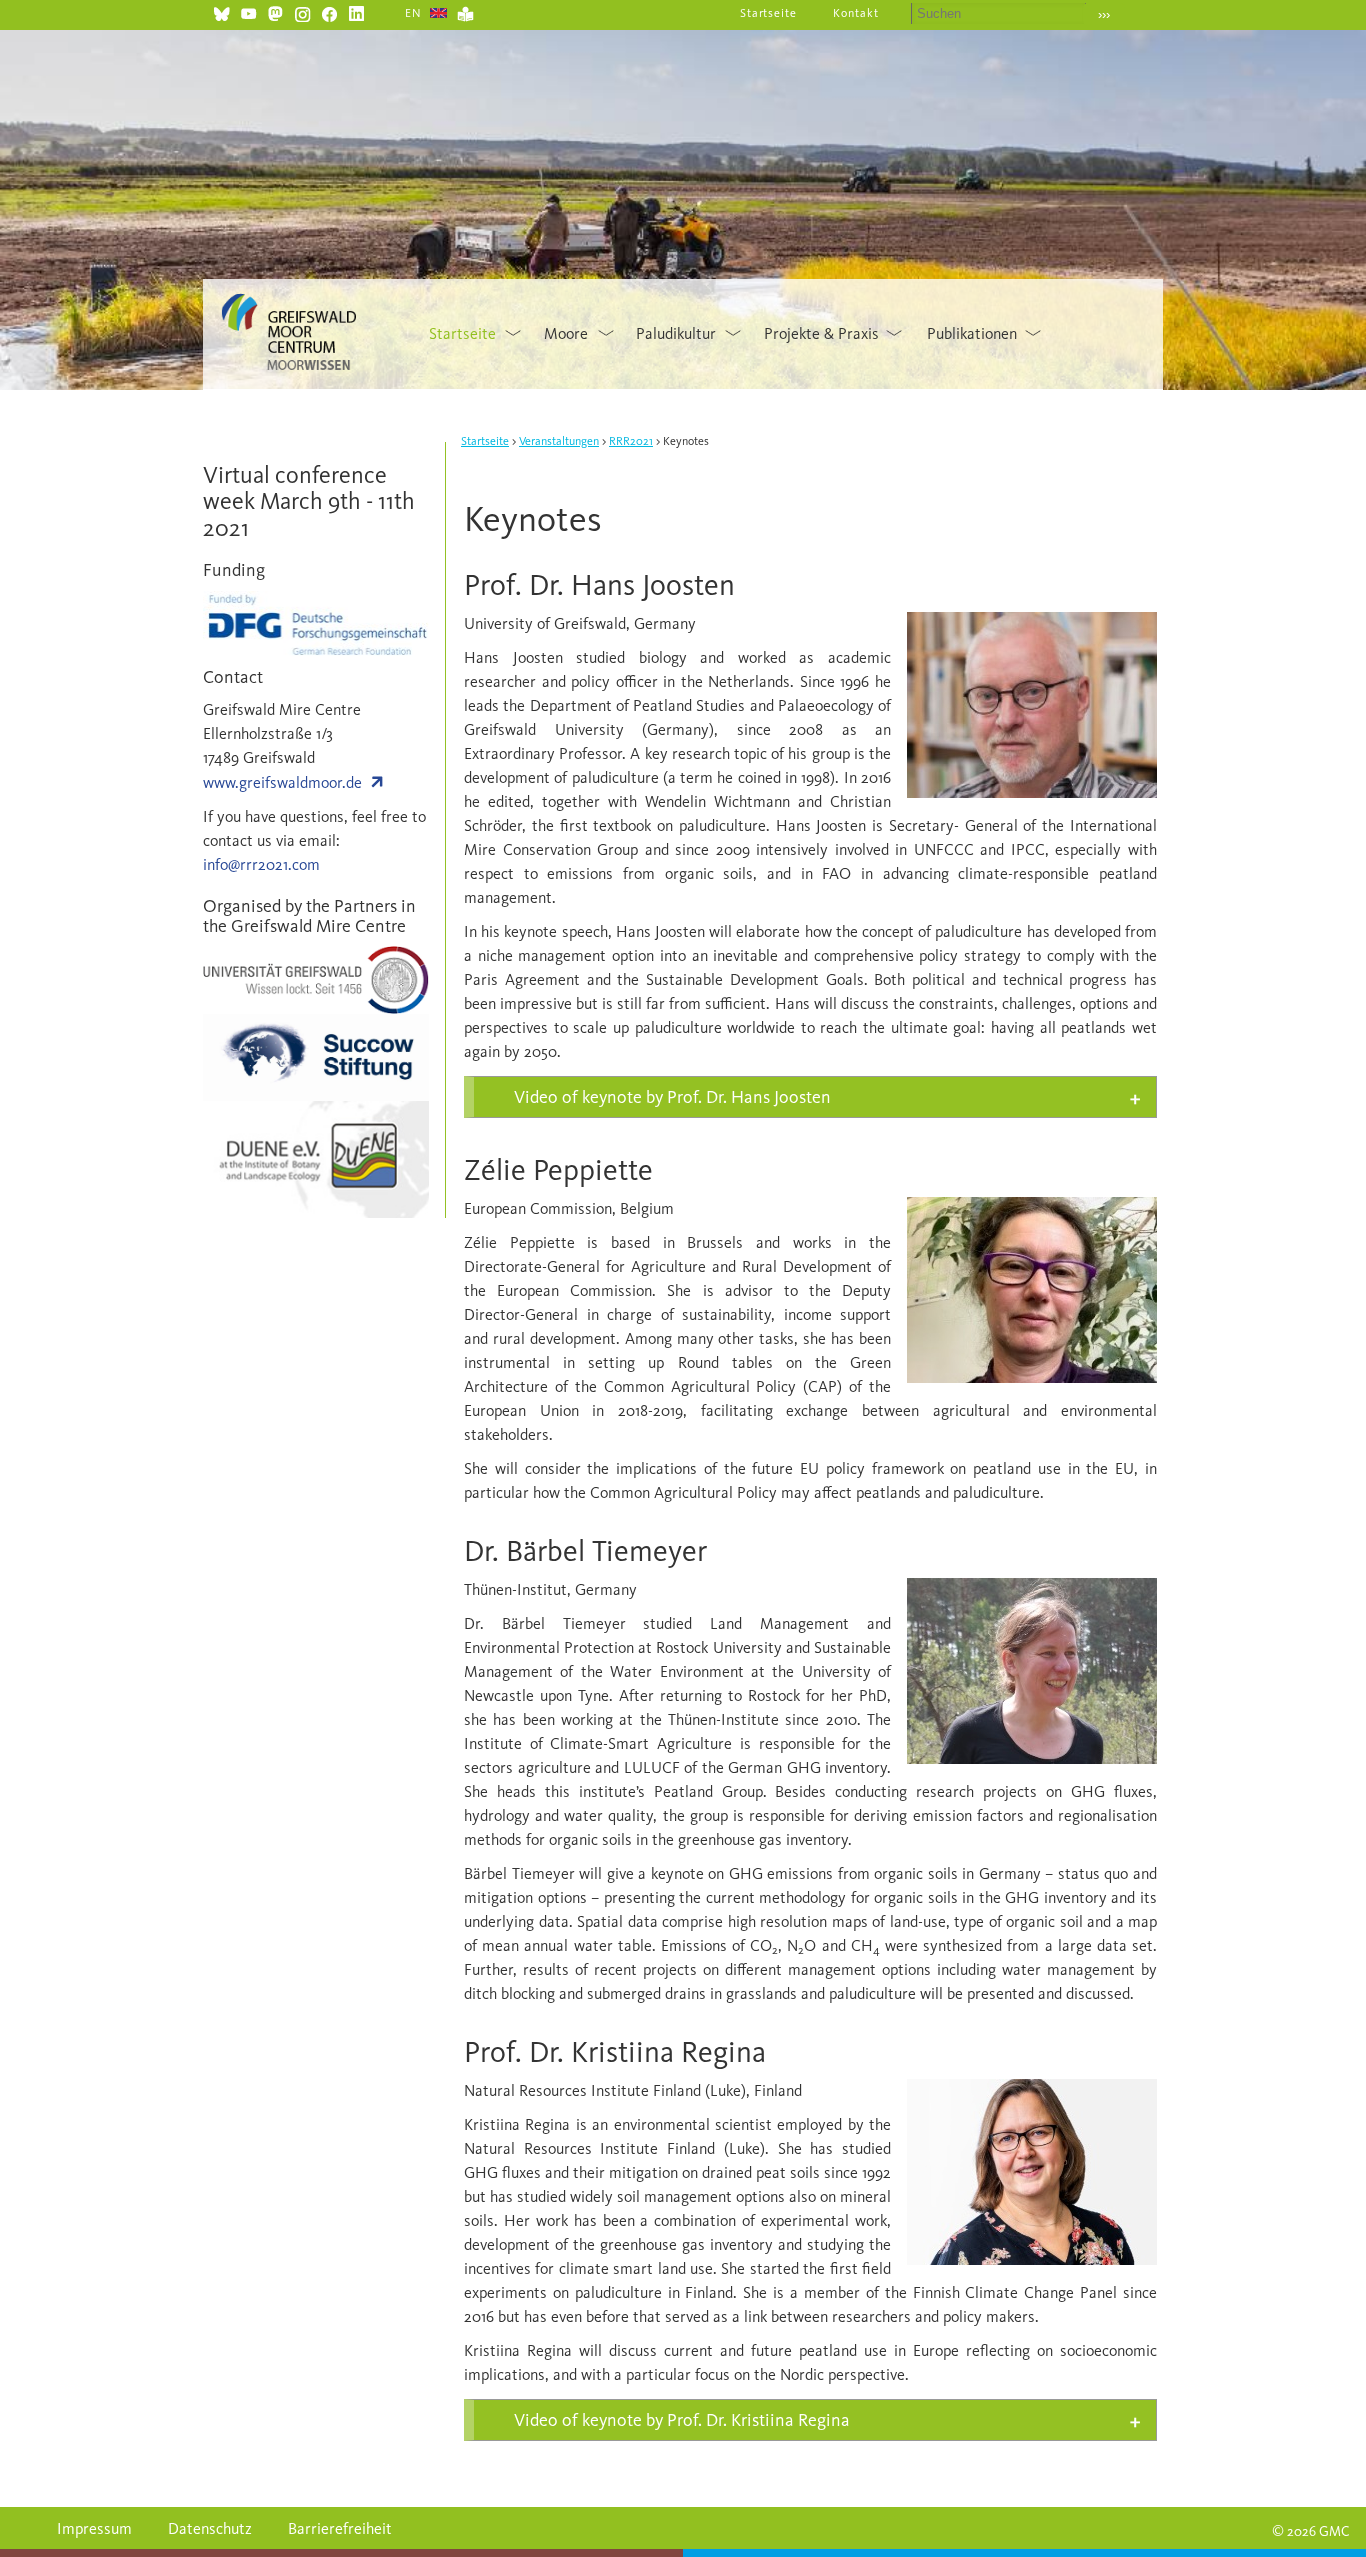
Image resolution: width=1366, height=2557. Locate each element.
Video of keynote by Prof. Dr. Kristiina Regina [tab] (682, 2420)
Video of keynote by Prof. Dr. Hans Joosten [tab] (672, 1097)
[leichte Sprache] (465, 11)
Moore (566, 333)
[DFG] (316, 622)
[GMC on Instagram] (302, 11)
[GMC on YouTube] (248, 11)
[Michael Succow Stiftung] (316, 1056)
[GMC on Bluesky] (221, 11)
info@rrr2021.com (261, 864)
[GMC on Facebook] (329, 11)
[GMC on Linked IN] (356, 11)
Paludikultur (676, 333)
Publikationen (972, 333)
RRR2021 (631, 441)
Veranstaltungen (559, 441)
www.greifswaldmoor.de (282, 782)
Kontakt (856, 13)
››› (1104, 14)
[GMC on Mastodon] (275, 11)
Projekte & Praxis (821, 333)
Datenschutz (210, 2528)
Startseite (769, 13)
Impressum (94, 2528)
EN (413, 13)
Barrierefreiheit (340, 2528)
